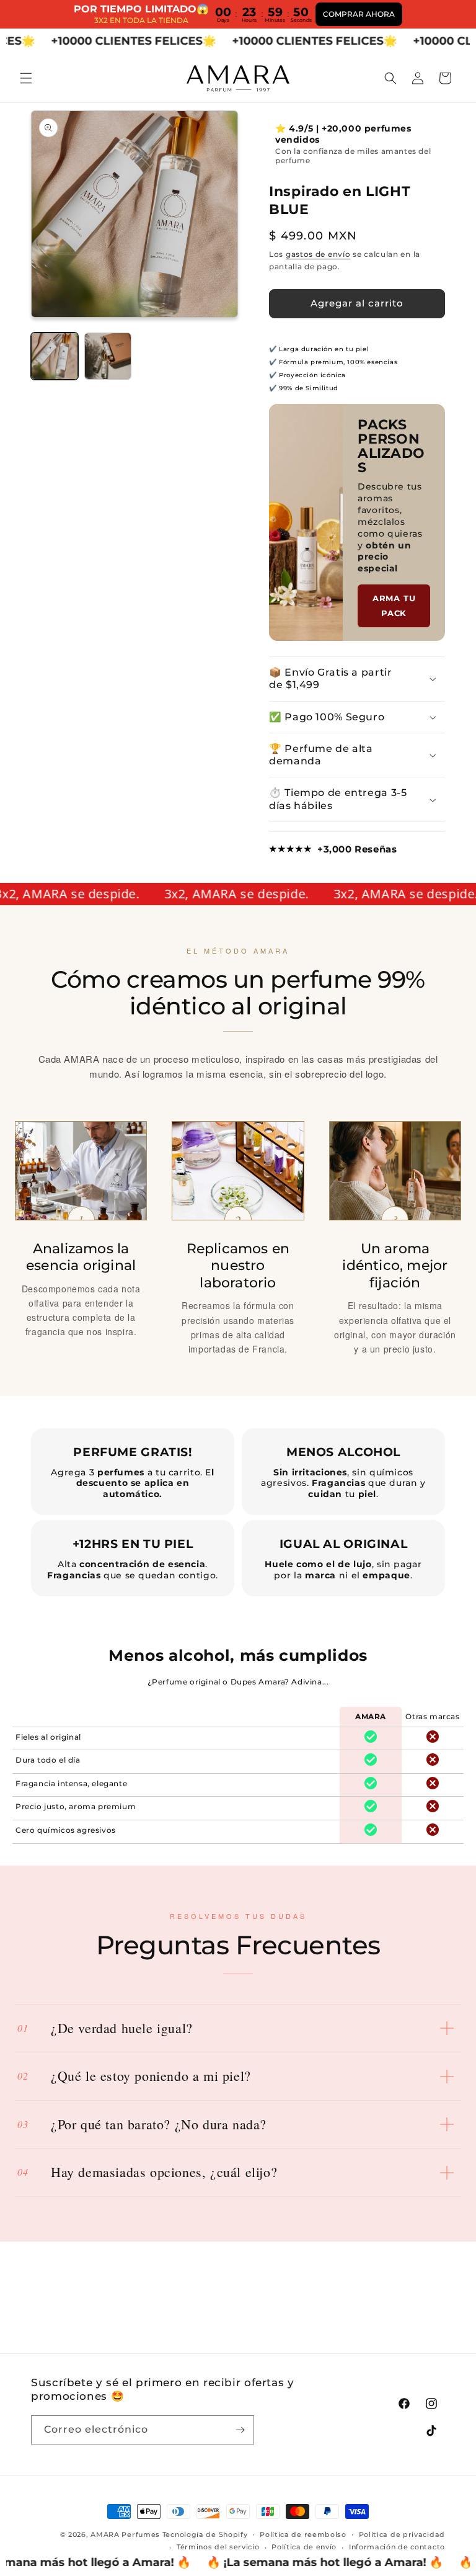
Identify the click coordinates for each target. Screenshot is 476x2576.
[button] (26, 78)
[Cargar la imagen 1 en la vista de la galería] (55, 356)
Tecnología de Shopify (205, 2534)
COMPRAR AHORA (359, 14)
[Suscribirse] (240, 2430)
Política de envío (304, 2547)
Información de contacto (397, 2547)
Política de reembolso (303, 2534)
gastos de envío (318, 254)
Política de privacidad (402, 2534)
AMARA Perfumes (125, 2534)
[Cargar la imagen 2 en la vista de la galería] (108, 356)
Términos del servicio (218, 2547)
